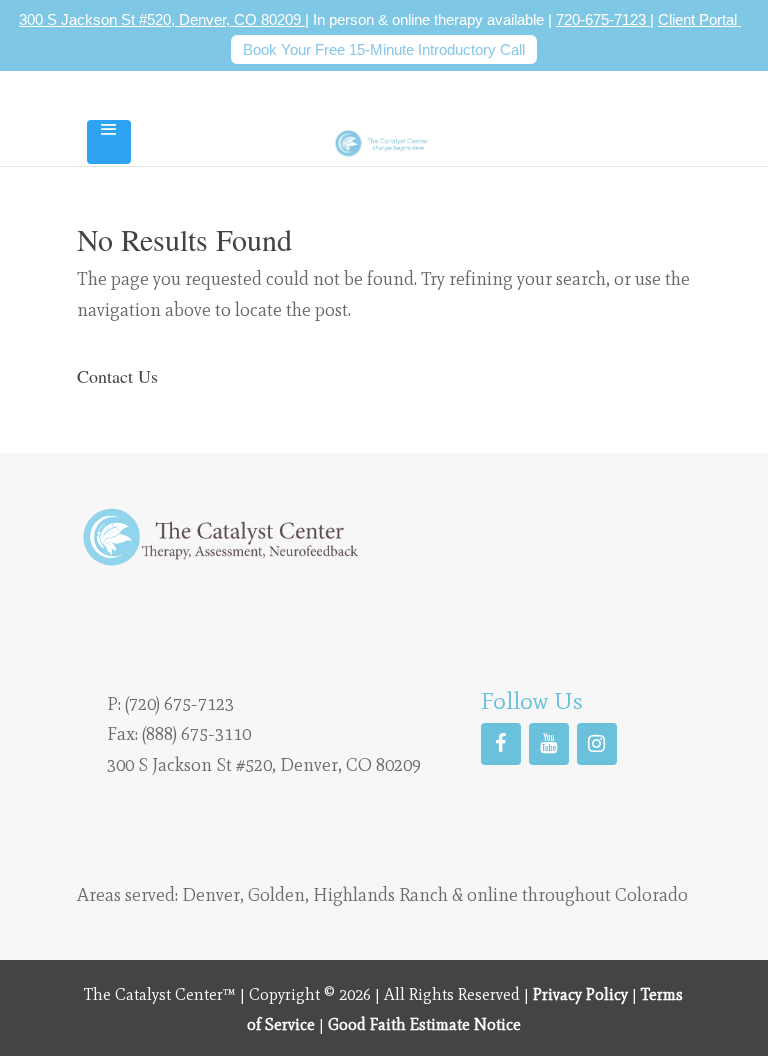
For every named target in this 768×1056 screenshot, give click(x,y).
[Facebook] (501, 744)
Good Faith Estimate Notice (424, 1024)
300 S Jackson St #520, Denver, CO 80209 (162, 19)
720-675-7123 (603, 19)
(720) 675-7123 (179, 704)
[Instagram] (597, 744)
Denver (211, 895)
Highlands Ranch (380, 895)
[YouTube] (549, 744)
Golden (276, 895)
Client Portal (699, 19)
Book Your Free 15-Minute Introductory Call (384, 49)
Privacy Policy (580, 994)
